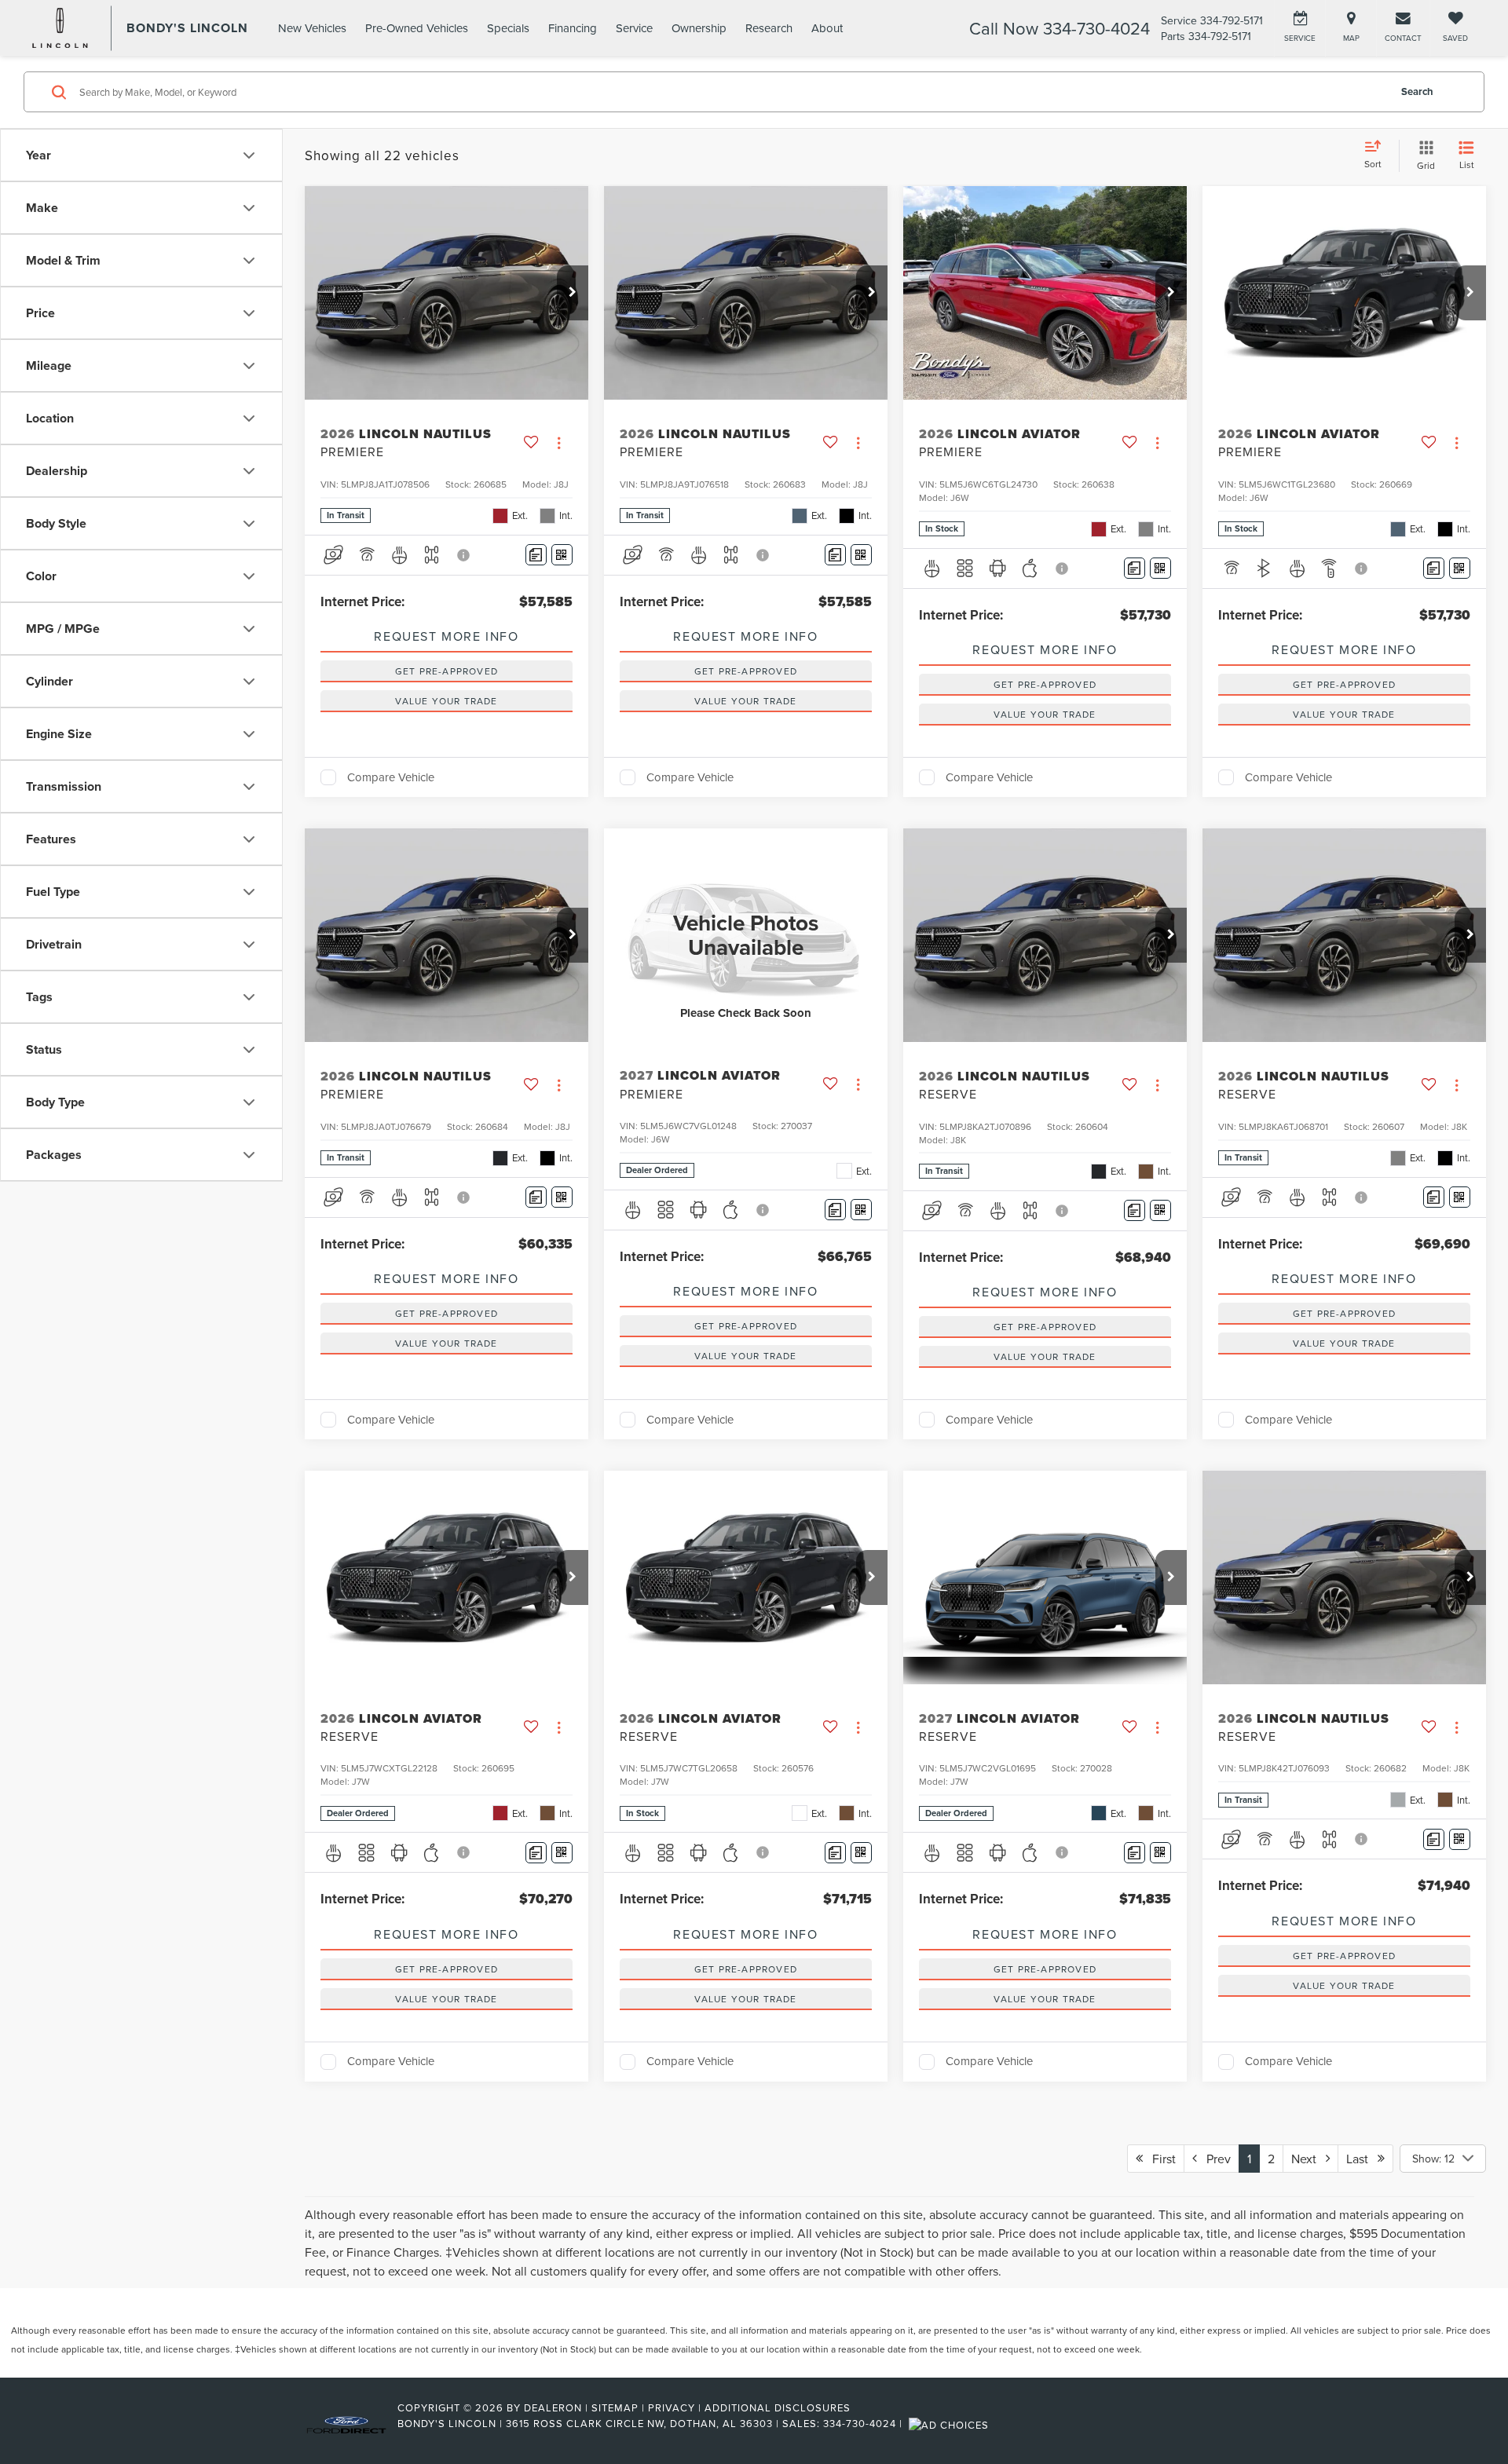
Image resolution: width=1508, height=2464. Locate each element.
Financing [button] (573, 28)
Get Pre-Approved (447, 671)
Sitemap (615, 2407)
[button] (573, 293)
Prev (1214, 2159)
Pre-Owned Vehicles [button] (417, 28)
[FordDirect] (346, 2423)
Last (1362, 2159)
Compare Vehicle (391, 777)
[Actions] (559, 442)
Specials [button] (508, 28)
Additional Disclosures (778, 2407)
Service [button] (634, 28)
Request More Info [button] (446, 636)
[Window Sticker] (562, 555)
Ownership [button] (699, 28)
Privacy (672, 2407)
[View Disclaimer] (464, 555)
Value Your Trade (446, 701)
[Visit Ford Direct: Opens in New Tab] (951, 2423)
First (1159, 2159)
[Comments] (536, 555)
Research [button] (769, 28)
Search (1417, 91)
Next (1309, 2159)
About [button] (827, 28)
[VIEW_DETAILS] (746, 935)
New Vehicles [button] (312, 28)
